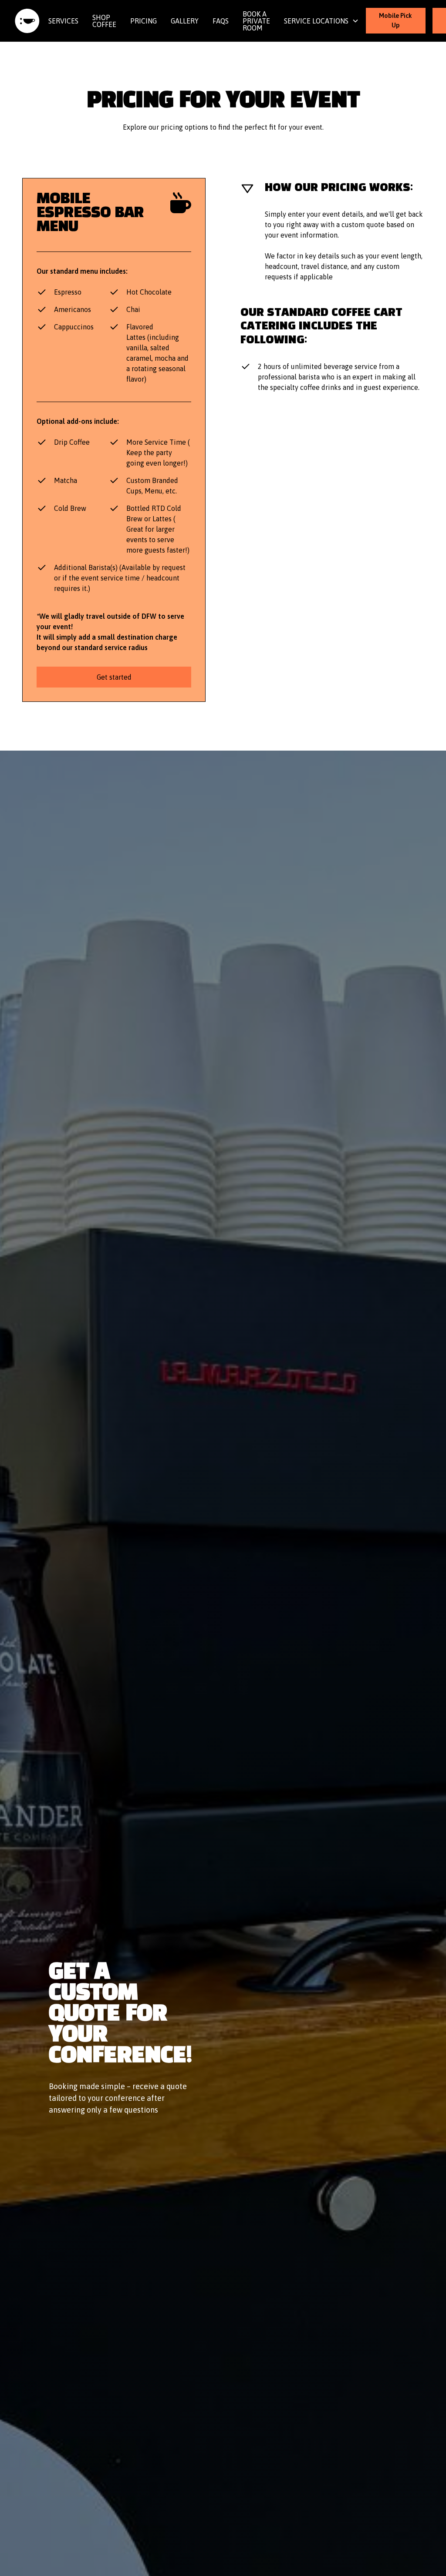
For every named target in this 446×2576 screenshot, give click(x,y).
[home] (27, 21)
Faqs (221, 21)
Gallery (185, 21)
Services (63, 21)
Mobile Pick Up (395, 20)
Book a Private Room (256, 21)
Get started (114, 677)
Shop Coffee (104, 21)
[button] (321, 21)
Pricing (144, 21)
